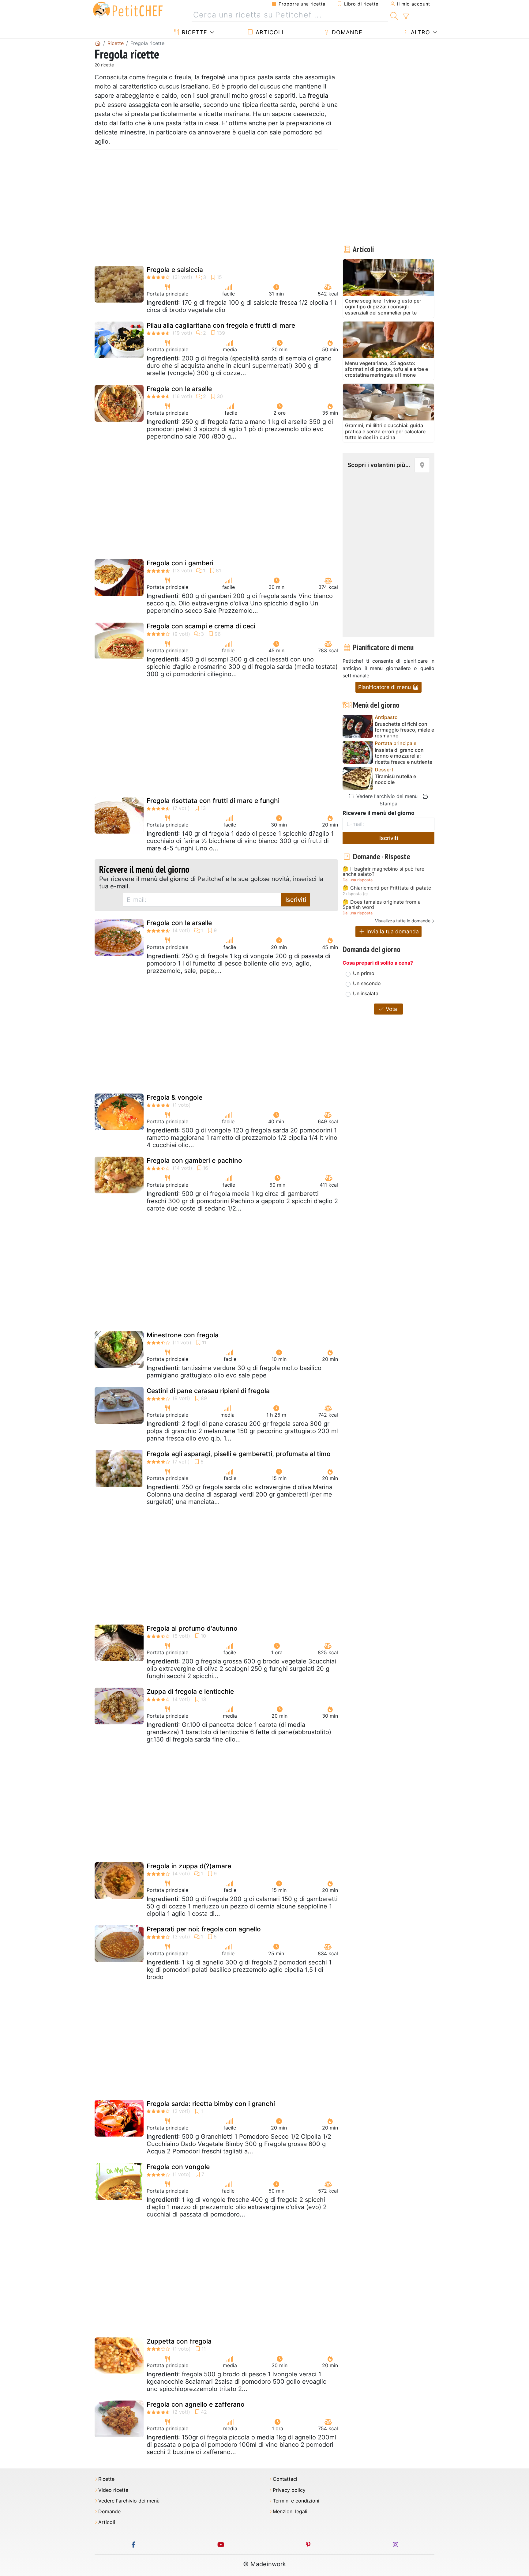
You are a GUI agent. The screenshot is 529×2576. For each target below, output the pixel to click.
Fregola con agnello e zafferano (196, 2404)
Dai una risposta (358, 880)
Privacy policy (289, 2490)
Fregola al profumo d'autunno (192, 1628)
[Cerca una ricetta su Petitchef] (394, 15)
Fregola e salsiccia (175, 270)
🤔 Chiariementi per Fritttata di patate (387, 888)
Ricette (194, 32)
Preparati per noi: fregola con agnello (204, 1929)
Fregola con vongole (178, 2167)
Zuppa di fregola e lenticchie (190, 1691)
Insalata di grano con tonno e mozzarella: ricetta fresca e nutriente (403, 756)
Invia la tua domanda (392, 931)
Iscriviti (296, 900)
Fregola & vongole (174, 1097)
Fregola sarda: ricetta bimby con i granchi (211, 2104)
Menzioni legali (290, 2512)
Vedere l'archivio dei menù (386, 796)
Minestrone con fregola (183, 1335)
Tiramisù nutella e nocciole (395, 779)
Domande (346, 32)
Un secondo (367, 983)
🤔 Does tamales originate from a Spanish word (382, 905)
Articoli (269, 32)
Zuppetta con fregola (179, 2341)
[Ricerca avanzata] (406, 17)
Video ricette (113, 2490)
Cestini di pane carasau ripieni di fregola (208, 1391)
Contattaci (285, 2479)
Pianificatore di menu (385, 687)
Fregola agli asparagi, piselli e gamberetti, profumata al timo (239, 1454)
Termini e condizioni (296, 2501)
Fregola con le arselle (179, 389)
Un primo (364, 973)
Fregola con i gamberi (180, 563)
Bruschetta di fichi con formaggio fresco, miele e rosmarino (404, 730)
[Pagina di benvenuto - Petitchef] (98, 43)
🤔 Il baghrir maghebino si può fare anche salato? (383, 872)
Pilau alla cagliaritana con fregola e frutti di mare (221, 325)
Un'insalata (366, 993)
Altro (420, 32)
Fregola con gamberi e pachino (194, 1160)
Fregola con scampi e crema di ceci (201, 626)
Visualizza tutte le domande (403, 921)
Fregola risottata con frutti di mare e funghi (213, 801)
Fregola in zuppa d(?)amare (189, 1866)
